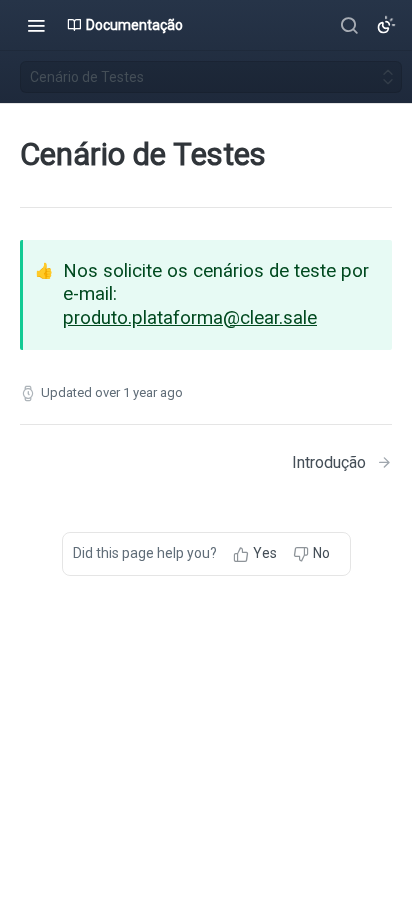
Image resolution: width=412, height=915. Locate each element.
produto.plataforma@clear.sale (190, 318)
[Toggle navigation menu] (36, 25)
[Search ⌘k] (349, 25)
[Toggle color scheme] (386, 25)
